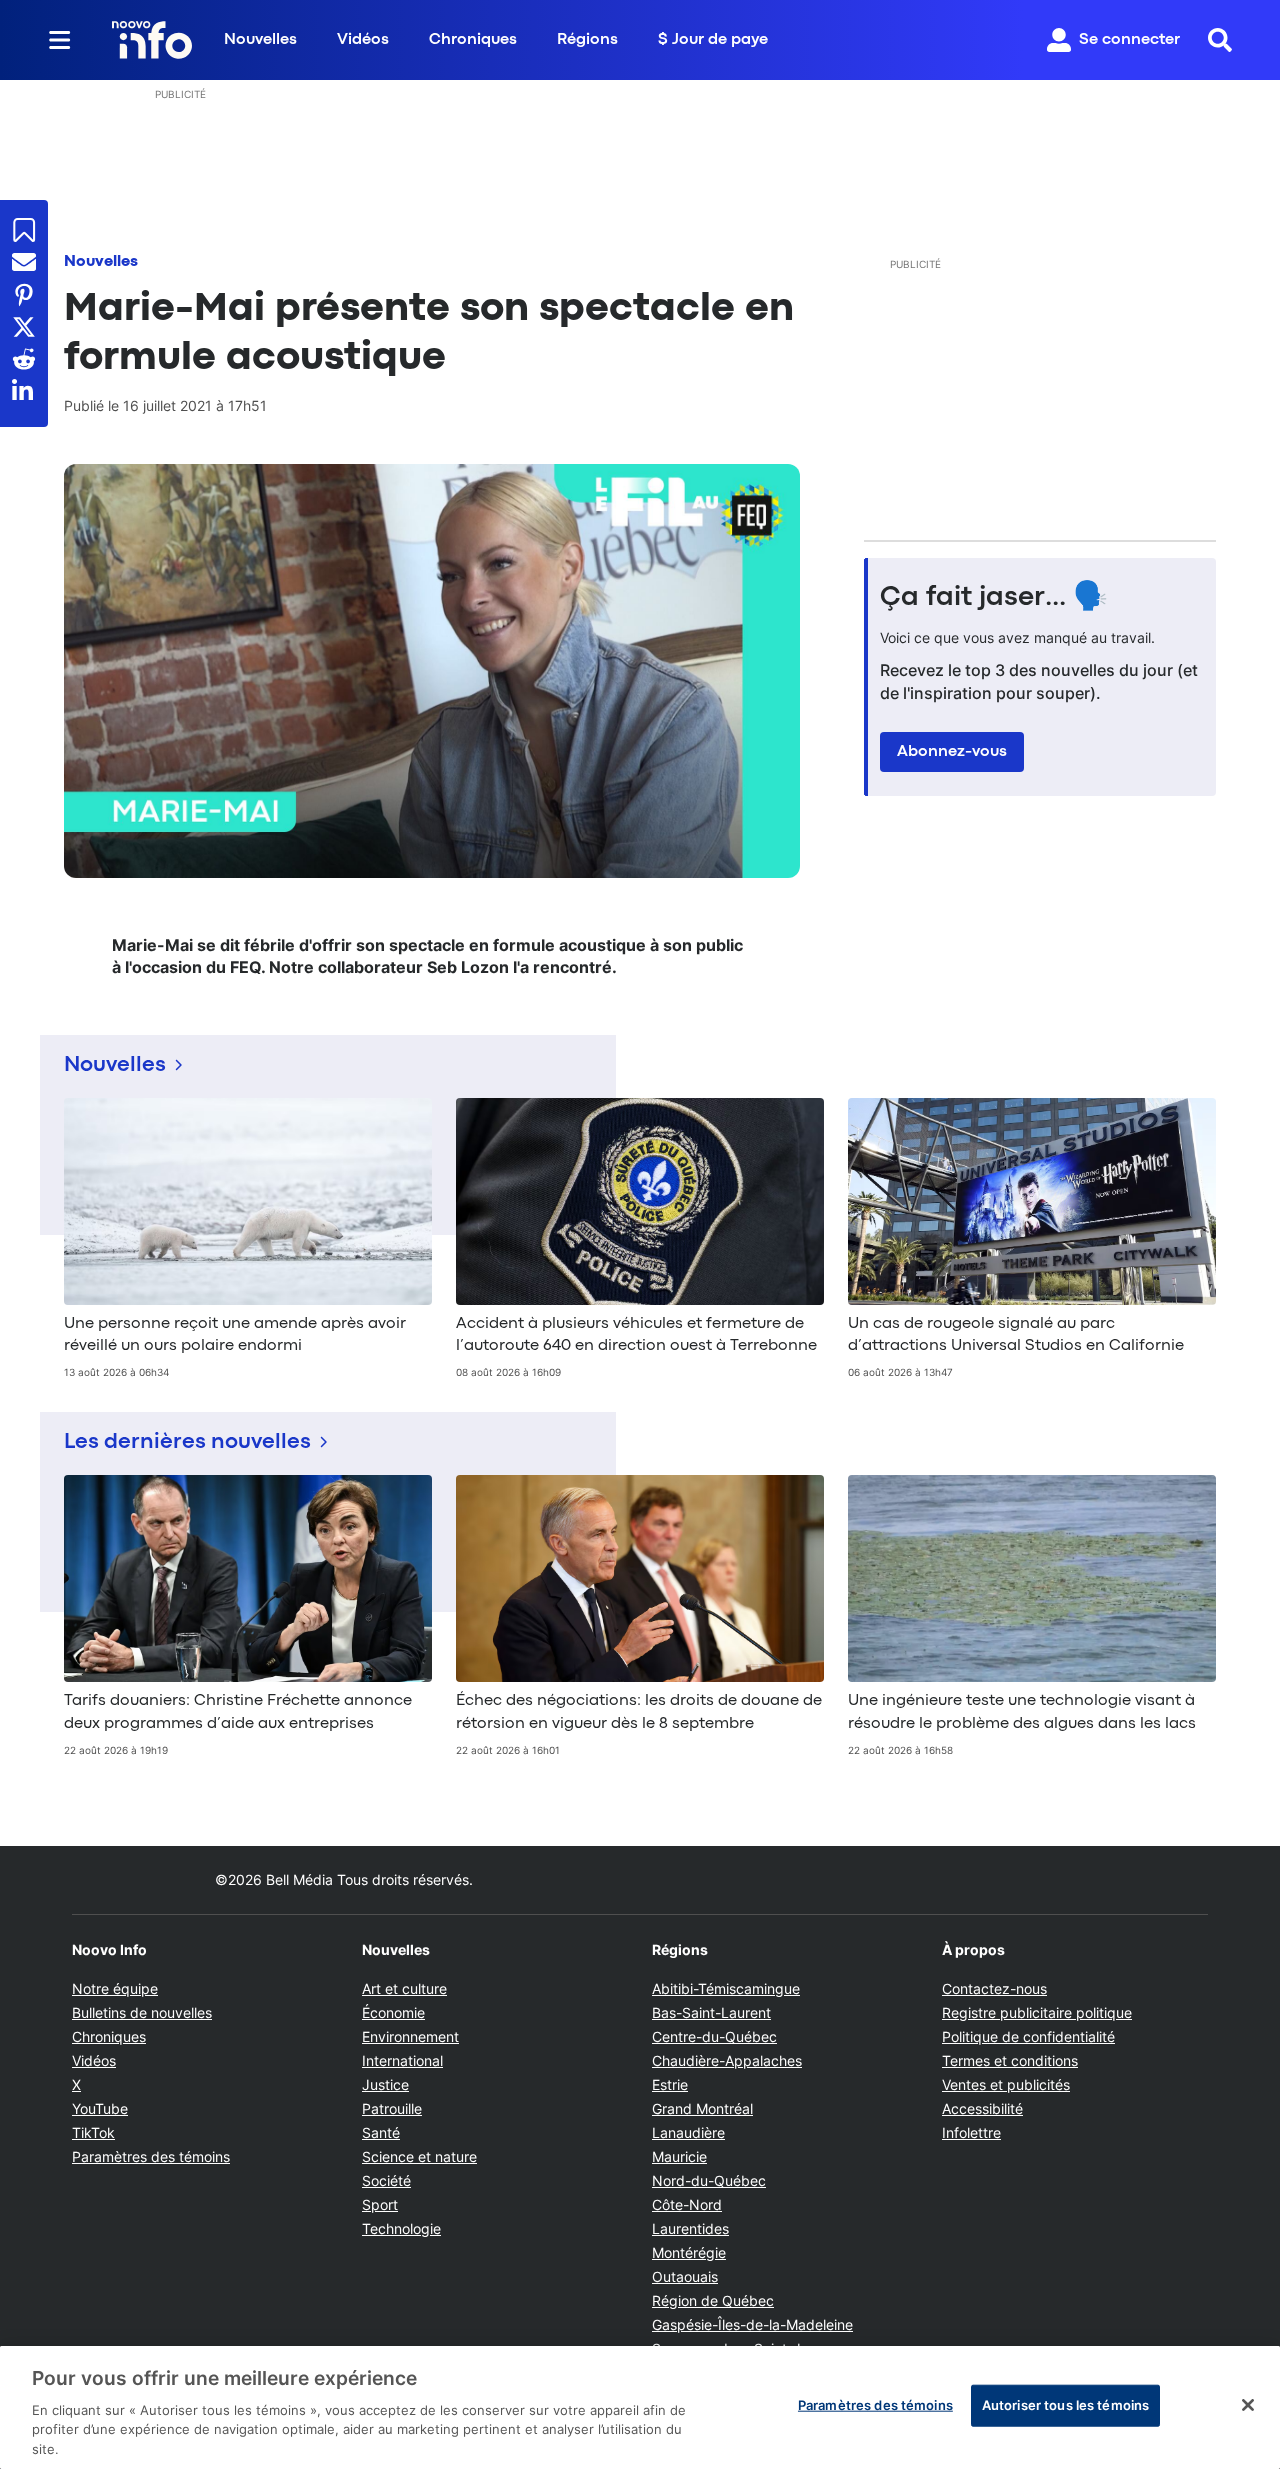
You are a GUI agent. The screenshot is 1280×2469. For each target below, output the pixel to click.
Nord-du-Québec (709, 2180)
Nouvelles (260, 40)
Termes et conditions (1010, 2060)
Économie (393, 2012)
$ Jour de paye (713, 40)
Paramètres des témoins (151, 2157)
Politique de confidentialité (1028, 2036)
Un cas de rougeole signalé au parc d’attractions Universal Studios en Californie (1016, 1335)
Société (386, 2180)
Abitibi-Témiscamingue (726, 1988)
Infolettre (971, 2132)
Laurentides (690, 2228)
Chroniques (473, 40)
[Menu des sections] (60, 40)
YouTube (100, 2108)
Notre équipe (115, 1988)
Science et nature (419, 2156)
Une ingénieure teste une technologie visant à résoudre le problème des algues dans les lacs (1022, 1712)
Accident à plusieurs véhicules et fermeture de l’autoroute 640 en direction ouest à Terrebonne (636, 1335)
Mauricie (679, 2156)
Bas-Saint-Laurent (711, 2012)
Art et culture (404, 1988)
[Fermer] (1248, 2405)
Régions (587, 40)
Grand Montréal (702, 2108)
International (402, 2060)
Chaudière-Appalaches (727, 2060)
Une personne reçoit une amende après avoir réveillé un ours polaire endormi (235, 1335)
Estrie (670, 2084)
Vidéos (363, 40)
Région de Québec (713, 2300)
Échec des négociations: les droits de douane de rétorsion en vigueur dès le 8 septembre (639, 1712)
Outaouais (685, 2276)
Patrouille (392, 2108)
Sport (380, 2204)
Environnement (410, 2036)
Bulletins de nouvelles (142, 2012)
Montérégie (689, 2252)
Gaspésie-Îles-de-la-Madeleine (752, 2324)
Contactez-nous (994, 1988)
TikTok (93, 2132)
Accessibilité (982, 2108)
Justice (385, 2084)
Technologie (401, 2228)
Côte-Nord (687, 2204)
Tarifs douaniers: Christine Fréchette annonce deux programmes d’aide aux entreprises (238, 1712)
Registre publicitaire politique (1037, 2012)
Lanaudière (688, 2132)
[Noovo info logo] (152, 40)
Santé (381, 2132)
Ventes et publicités (1006, 2084)
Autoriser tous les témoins (1065, 2405)
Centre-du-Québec (714, 2036)
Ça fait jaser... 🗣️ (994, 598)
